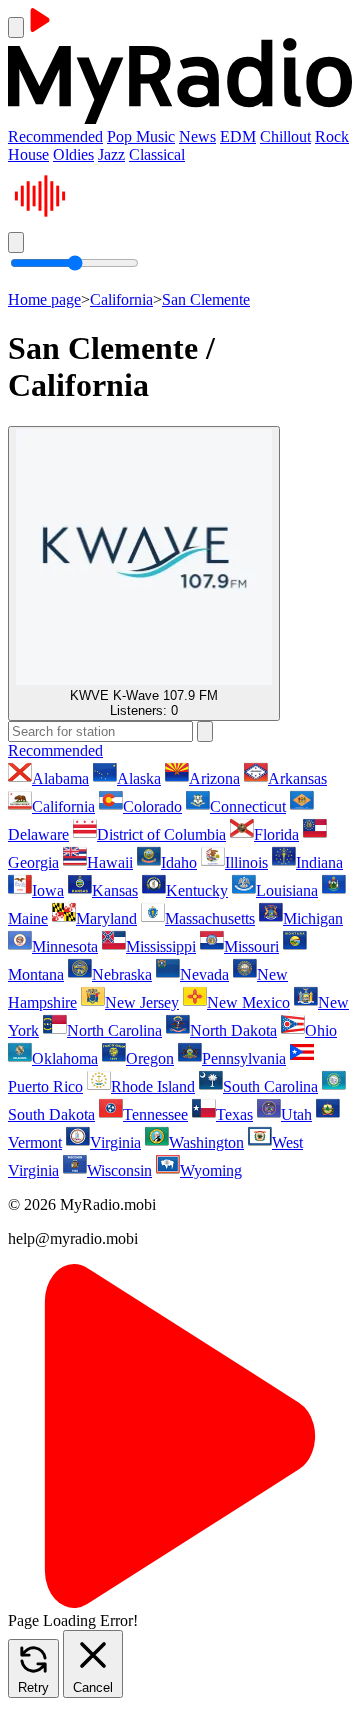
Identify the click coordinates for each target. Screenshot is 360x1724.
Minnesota (65, 946)
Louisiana (287, 890)
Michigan (313, 918)
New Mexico (248, 1002)
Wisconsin (119, 1170)
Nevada (204, 974)
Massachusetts (210, 918)
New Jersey (142, 1002)
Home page (44, 299)
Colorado (152, 806)
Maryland (106, 918)
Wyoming (211, 1170)
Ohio (321, 1030)
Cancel (93, 1687)
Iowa (48, 890)
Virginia (115, 1142)
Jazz (111, 154)
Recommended (55, 136)
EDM (238, 136)
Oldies (73, 154)
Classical (157, 154)
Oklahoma (65, 1058)
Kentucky (197, 890)
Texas (234, 1114)
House (28, 154)
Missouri (251, 946)
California (121, 299)
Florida (276, 834)
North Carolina (114, 1030)
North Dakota (233, 1030)
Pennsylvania (244, 1058)
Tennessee (155, 1114)
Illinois (246, 862)
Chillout (285, 136)
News (197, 136)
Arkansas (297, 778)
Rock (332, 136)
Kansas (115, 890)
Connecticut (248, 806)
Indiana (319, 862)
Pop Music (141, 136)
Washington (206, 1142)
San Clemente (206, 299)
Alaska (139, 778)
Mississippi (161, 946)
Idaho (179, 862)
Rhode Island (153, 1086)
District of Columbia (161, 834)
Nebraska (122, 974)
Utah (296, 1114)
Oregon (150, 1058)
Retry (33, 1687)
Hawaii (110, 862)
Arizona (214, 778)
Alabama (60, 778)
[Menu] (16, 27)
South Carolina (270, 1086)
